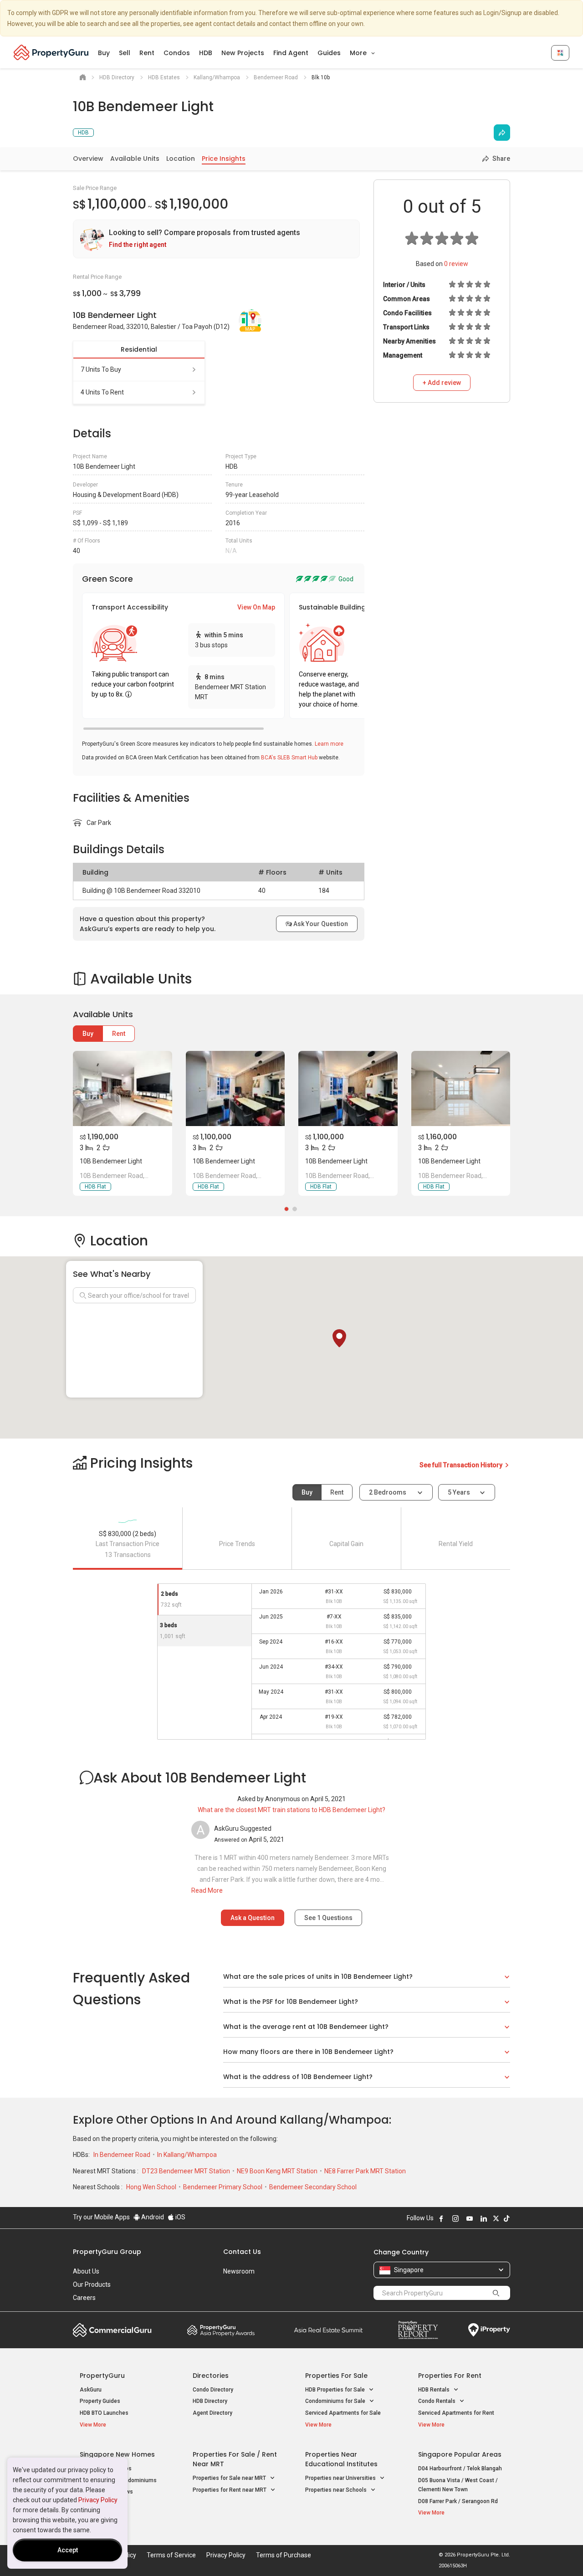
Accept (68, 2550)
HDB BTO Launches (104, 2413)
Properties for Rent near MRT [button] (230, 2490)
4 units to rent (102, 392)
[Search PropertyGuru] (496, 2293)
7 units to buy (101, 369)
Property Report (418, 2330)
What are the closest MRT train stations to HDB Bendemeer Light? (291, 1810)
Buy (104, 53)
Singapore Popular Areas (460, 2454)
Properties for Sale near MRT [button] (230, 2478)
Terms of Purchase (284, 2555)
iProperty (489, 2330)
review (456, 264)
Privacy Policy (98, 2500)
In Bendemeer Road (123, 2155)
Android (152, 2217)
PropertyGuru (102, 2376)
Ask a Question (253, 1918)
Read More (207, 1890)
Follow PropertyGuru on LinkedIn (484, 2218)
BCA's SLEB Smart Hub (289, 758)
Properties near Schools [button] (337, 2490)
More (359, 53)
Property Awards (221, 2330)
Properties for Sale (336, 2376)
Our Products (92, 2284)
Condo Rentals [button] (437, 2401)
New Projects (243, 53)
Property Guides (100, 2401)
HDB (206, 53)
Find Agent (291, 53)
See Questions (328, 1918)
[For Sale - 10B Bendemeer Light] (123, 1088)
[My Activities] (560, 53)
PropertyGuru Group (107, 2252)
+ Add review (442, 383)
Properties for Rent (450, 2376)
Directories (211, 2376)
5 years (459, 1492)
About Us (86, 2271)
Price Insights (224, 159)
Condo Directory (213, 2390)
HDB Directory (210, 2401)
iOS (180, 2217)
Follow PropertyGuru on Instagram (455, 2218)
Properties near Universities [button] (341, 2478)
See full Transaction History (462, 1465)
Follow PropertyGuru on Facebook (441, 2218)
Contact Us (242, 2252)
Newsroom (239, 2271)
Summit (328, 2330)
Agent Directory (212, 2413)
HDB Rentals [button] (435, 2390)
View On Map (256, 607)
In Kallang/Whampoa (187, 2155)
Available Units (135, 159)
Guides (329, 53)
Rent (147, 53)
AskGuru (91, 2390)
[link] (216, 239)
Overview (88, 159)
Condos (177, 53)
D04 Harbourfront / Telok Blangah (460, 2468)
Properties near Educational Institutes (341, 2459)
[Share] (502, 133)
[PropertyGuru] (51, 52)
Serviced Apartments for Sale (343, 2413)
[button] (339, 1338)
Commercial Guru (112, 2330)
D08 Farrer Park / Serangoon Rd (458, 2501)
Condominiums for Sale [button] (336, 2401)
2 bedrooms (388, 1492)
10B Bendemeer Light (111, 1161)
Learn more (329, 744)
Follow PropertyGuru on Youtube (470, 2218)
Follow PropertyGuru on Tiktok (506, 2218)
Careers (84, 2298)
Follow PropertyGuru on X (496, 2218)
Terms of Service (171, 2555)
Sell (125, 53)
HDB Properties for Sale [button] (336, 2390)
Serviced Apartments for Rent (456, 2413)
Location (181, 159)
